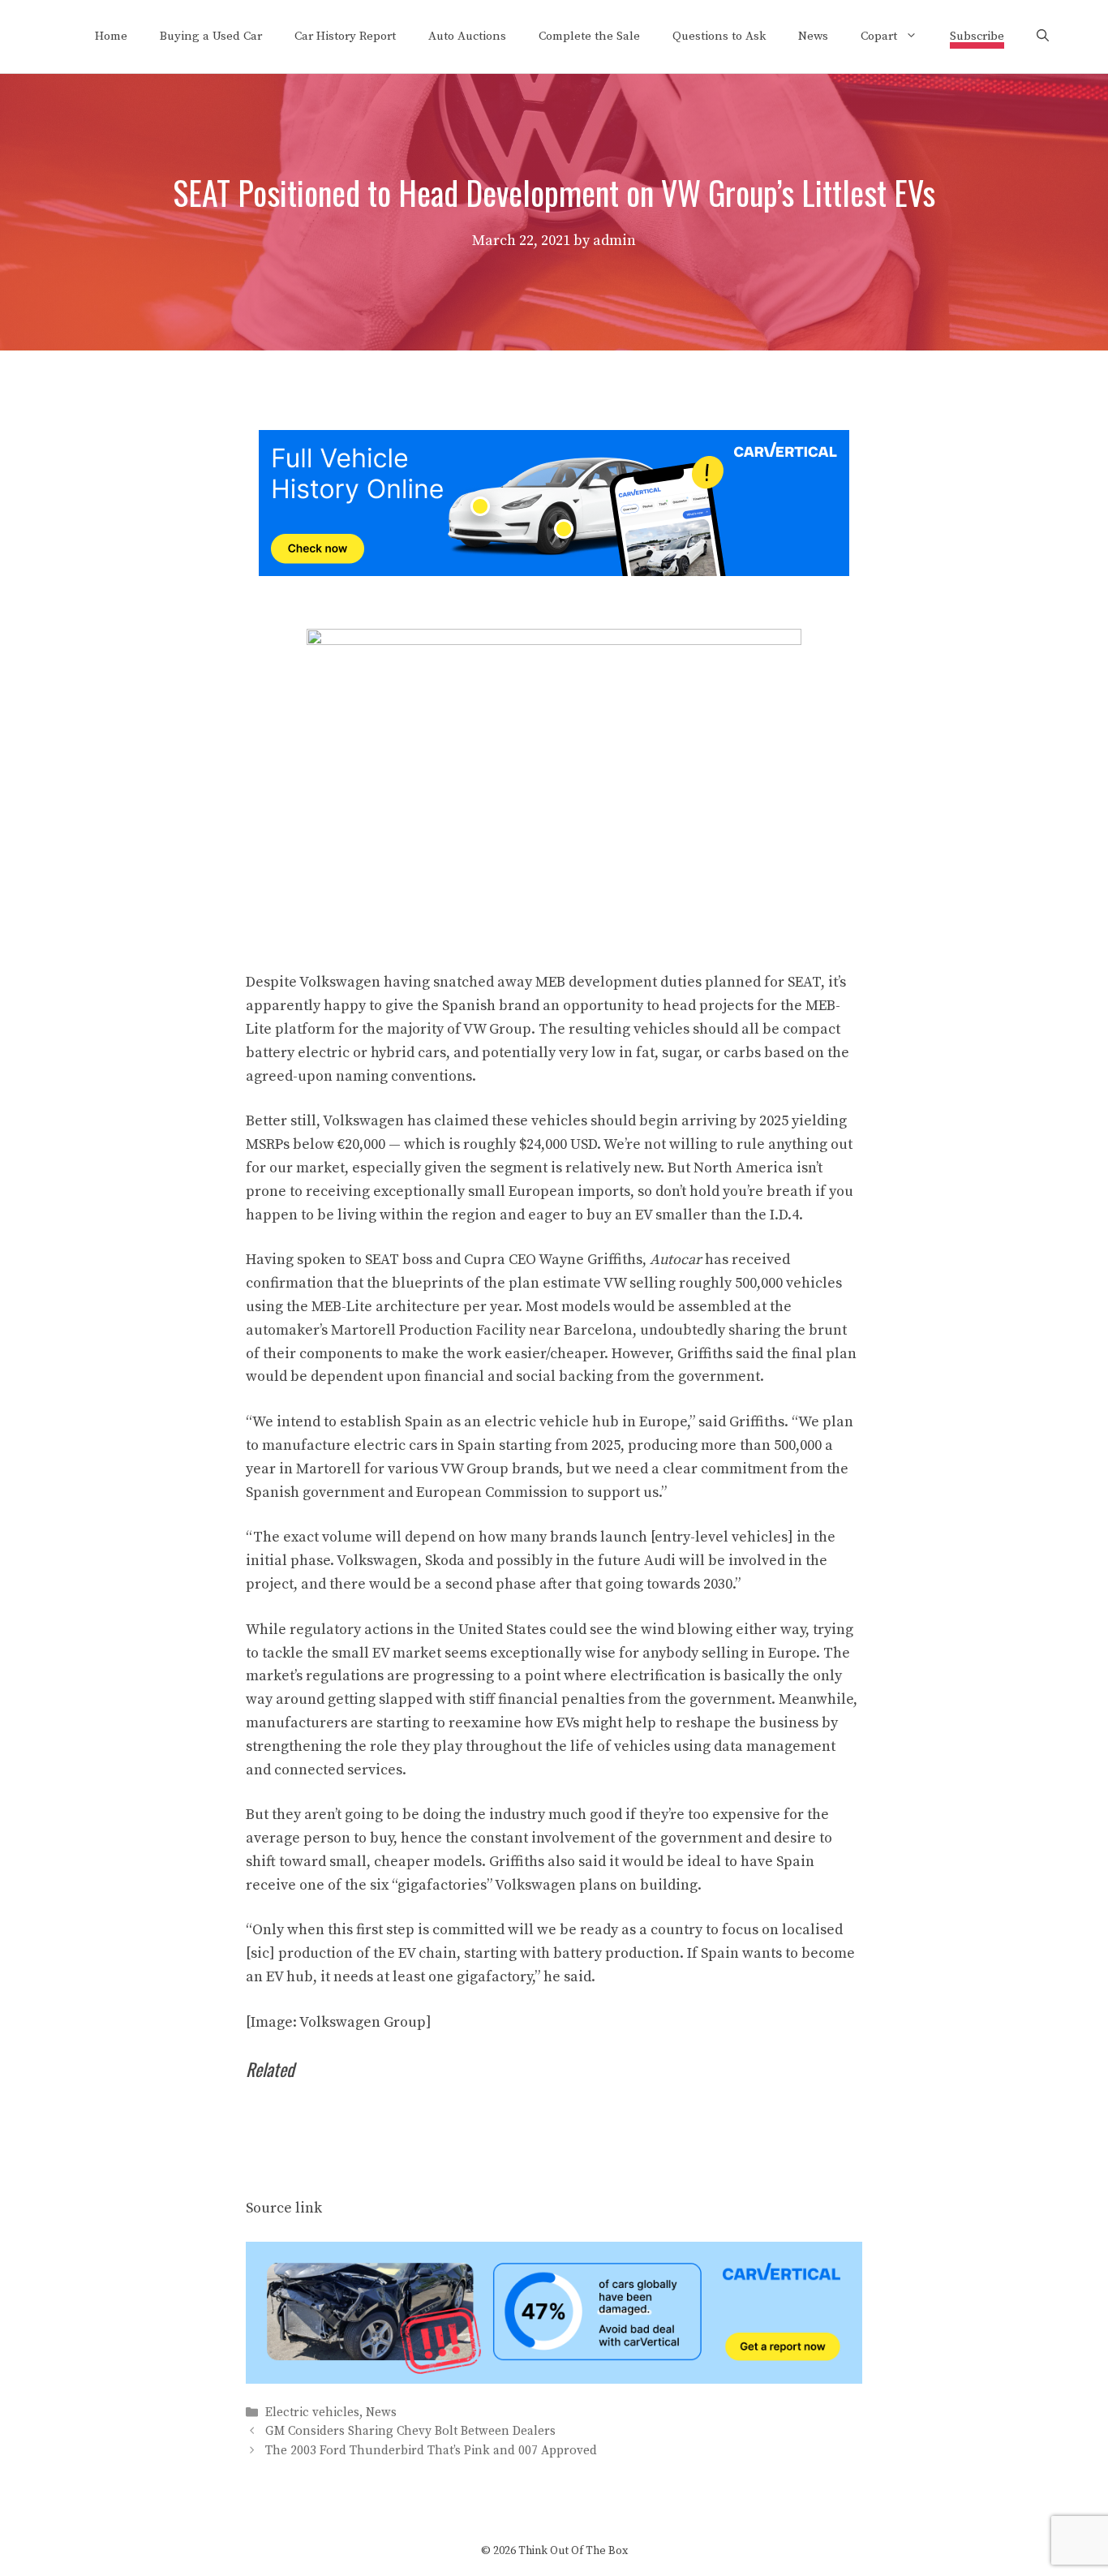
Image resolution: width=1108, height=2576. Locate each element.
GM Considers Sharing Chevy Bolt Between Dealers (410, 2432)
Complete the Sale (589, 36)
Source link (284, 2208)
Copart (879, 36)
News (813, 36)
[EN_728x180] (554, 572)
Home (111, 36)
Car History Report (345, 36)
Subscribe (977, 36)
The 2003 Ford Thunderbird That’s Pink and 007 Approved (431, 2451)
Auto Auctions (467, 36)
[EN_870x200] (554, 2379)
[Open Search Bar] (1043, 37)
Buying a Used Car (211, 36)
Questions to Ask (719, 36)
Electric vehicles (312, 2413)
